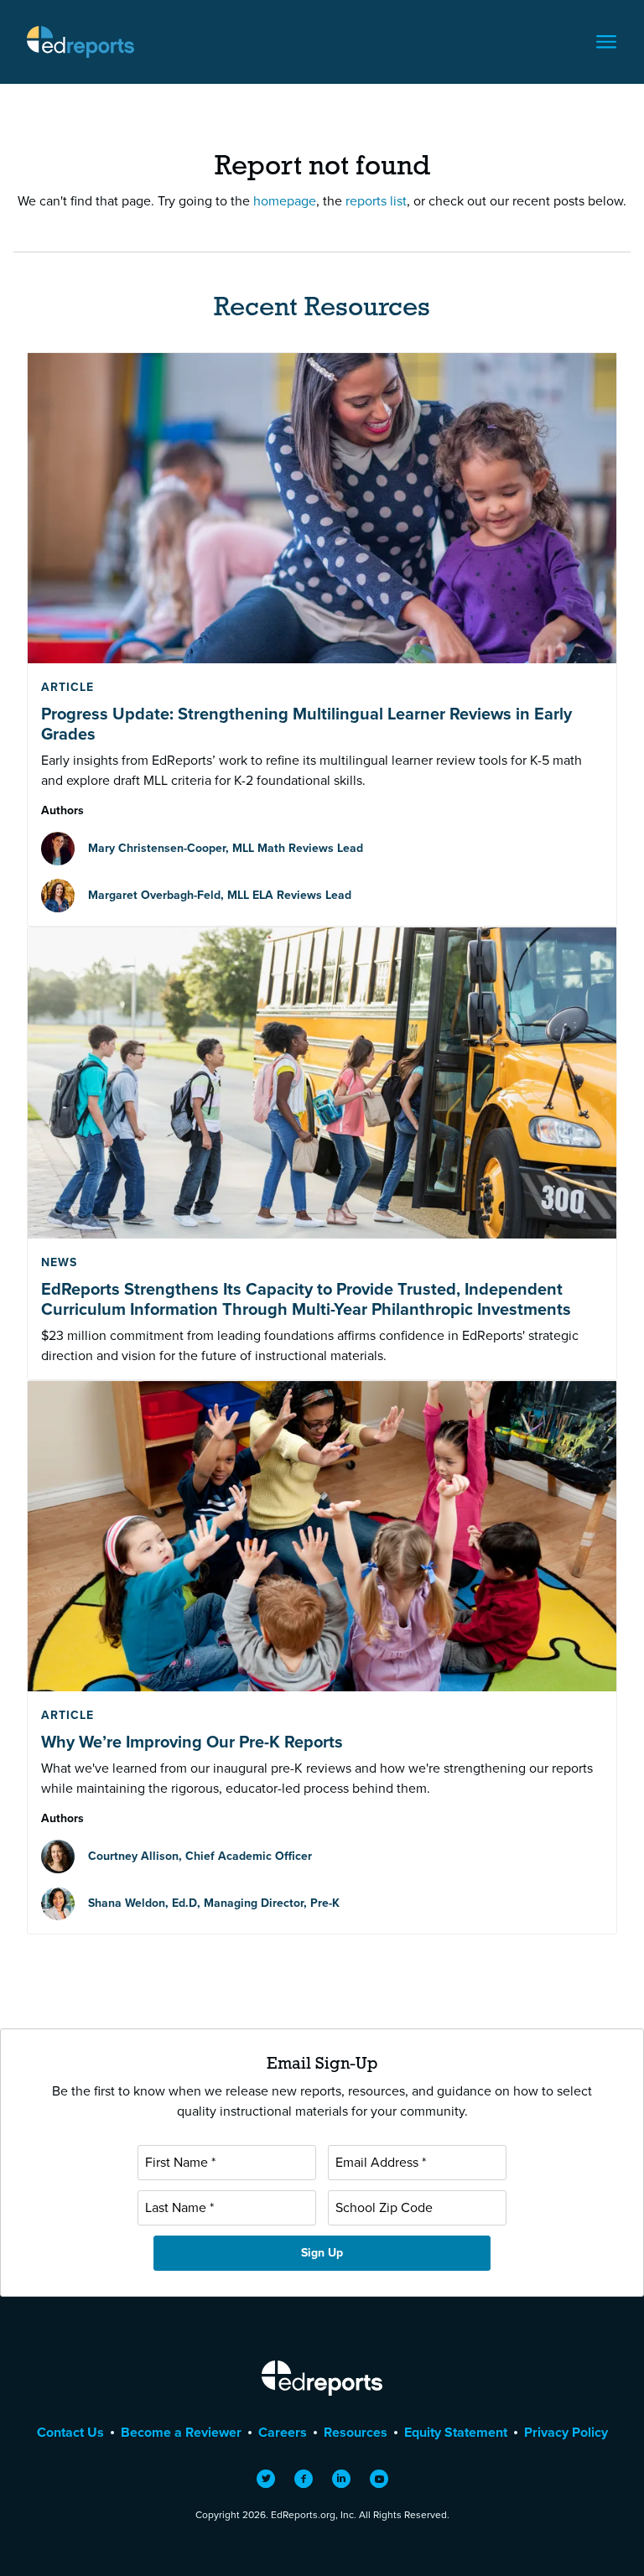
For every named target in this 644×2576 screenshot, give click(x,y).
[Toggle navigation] (606, 42)
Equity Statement (456, 2432)
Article (68, 687)
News (59, 1262)
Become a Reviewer (181, 2432)
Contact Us (70, 2432)
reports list (376, 201)
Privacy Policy (566, 2432)
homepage (285, 201)
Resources (356, 2432)
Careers (283, 2432)
